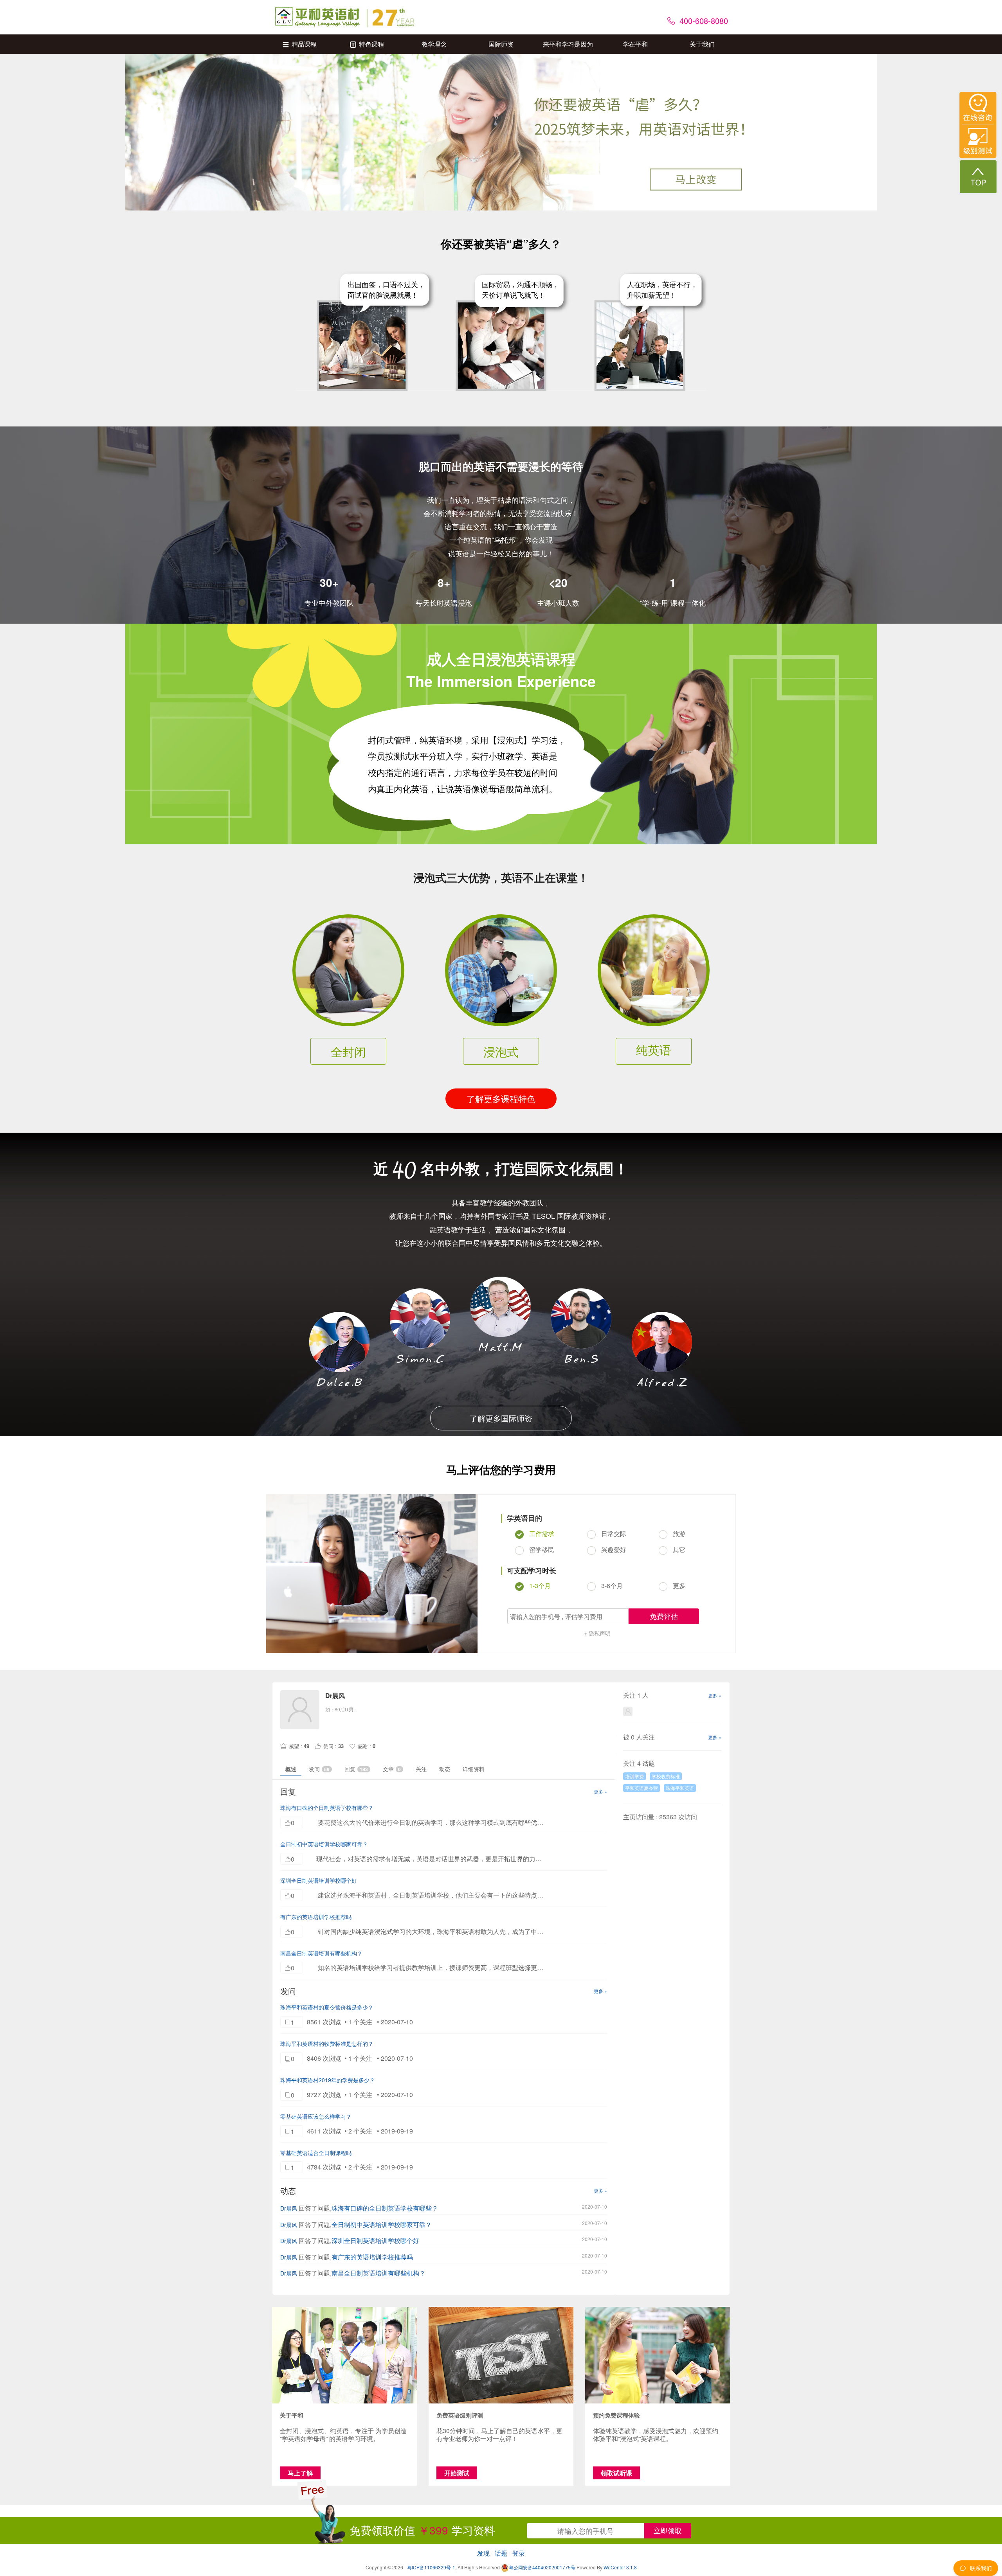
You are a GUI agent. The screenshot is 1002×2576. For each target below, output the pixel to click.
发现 (483, 2553)
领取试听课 (616, 2473)
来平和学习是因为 (568, 44)
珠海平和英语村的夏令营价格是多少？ (327, 2007)
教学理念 (434, 44)
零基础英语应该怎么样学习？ (316, 2116)
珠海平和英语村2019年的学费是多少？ (328, 2080)
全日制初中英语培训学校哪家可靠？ (324, 1844)
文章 (392, 1769)
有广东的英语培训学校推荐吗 (316, 1917)
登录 (519, 2553)
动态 (445, 1769)
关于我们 (702, 44)
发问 (319, 1769)
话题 (501, 2553)
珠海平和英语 (680, 1788)
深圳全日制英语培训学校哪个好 (319, 1880)
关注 (421, 1769)
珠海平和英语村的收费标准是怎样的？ (327, 2044)
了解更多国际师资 (501, 1418)
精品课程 (304, 44)
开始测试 (457, 2473)
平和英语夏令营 (642, 1788)
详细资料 (474, 1769)
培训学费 (634, 1776)
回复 (356, 1769)
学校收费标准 (666, 1776)
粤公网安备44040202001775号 (542, 2567)
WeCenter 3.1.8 (620, 2567)
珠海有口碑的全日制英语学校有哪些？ (327, 1808)
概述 (291, 1769)
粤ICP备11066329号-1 (431, 2567)
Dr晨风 (289, 2208)
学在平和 (635, 44)
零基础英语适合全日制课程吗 (316, 2153)
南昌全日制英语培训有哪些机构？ (321, 1953)
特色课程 (371, 44)
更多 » (600, 1791)
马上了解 (300, 2473)
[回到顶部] (978, 177)
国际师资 (501, 44)
